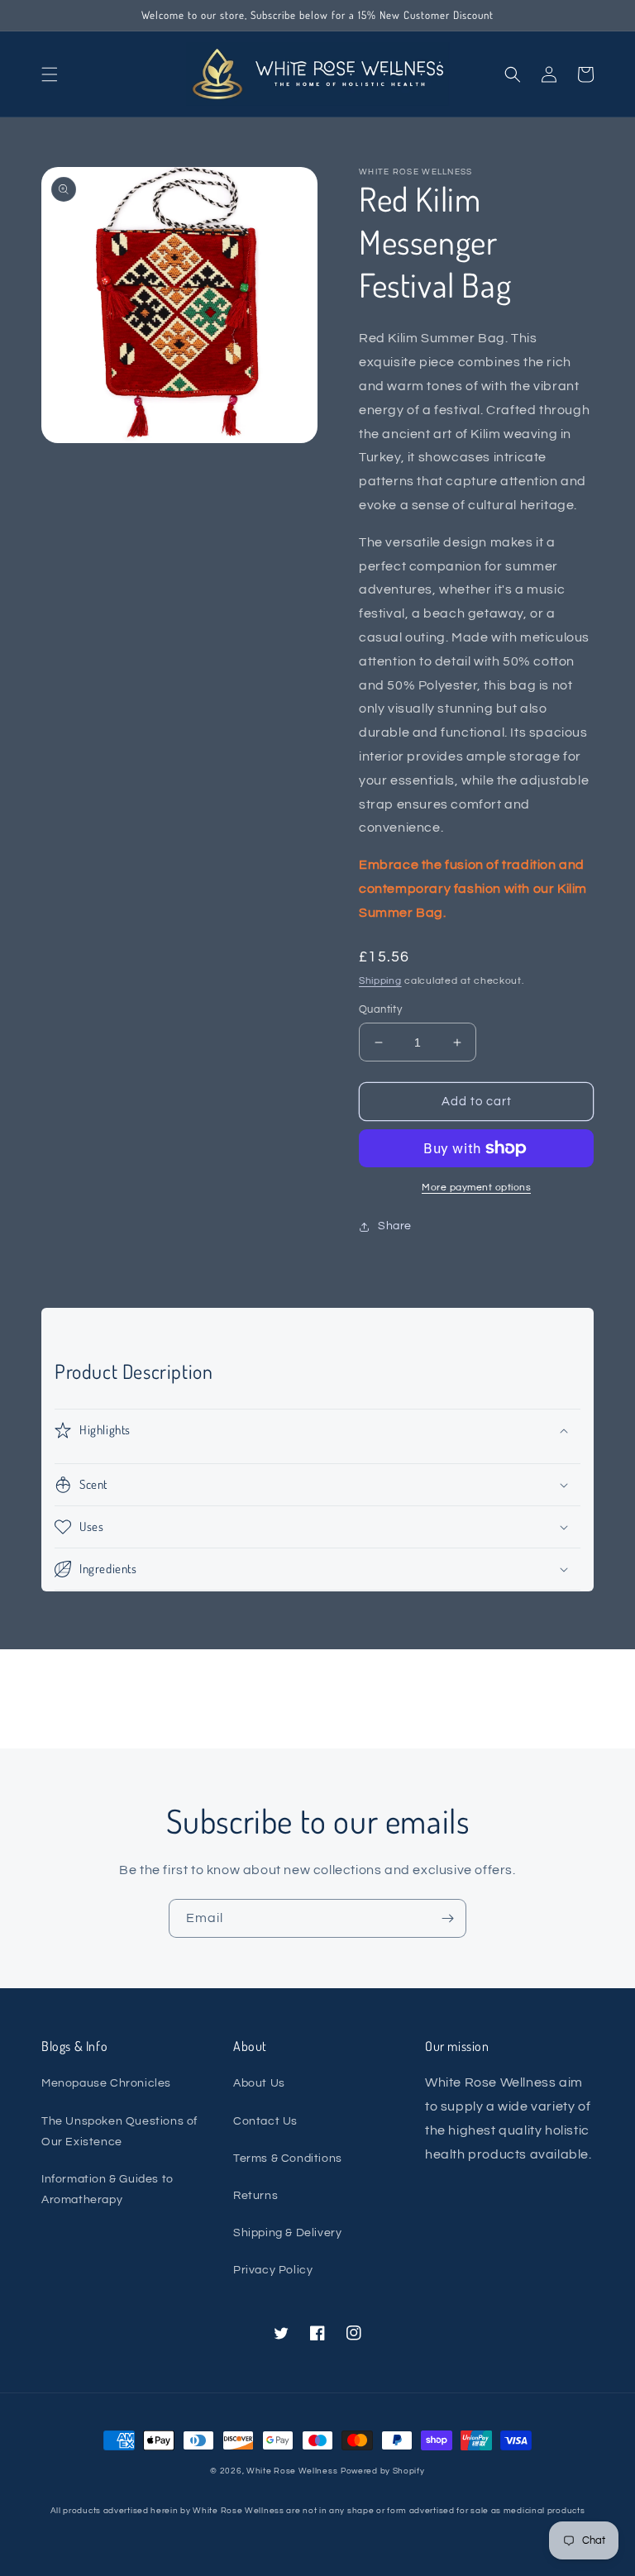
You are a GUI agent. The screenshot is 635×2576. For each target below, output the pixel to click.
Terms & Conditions (288, 2159)
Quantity (380, 1009)
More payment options (476, 1188)
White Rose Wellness (292, 2471)
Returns (255, 2196)
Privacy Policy (273, 2270)
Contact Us (265, 2121)
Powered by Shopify (383, 2471)
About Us (259, 2083)
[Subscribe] (447, 1918)
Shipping (380, 981)
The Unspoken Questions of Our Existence (119, 2132)
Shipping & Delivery (287, 2233)
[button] (50, 74)
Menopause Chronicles (106, 2083)
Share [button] (395, 1226)
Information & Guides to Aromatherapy (107, 2190)
